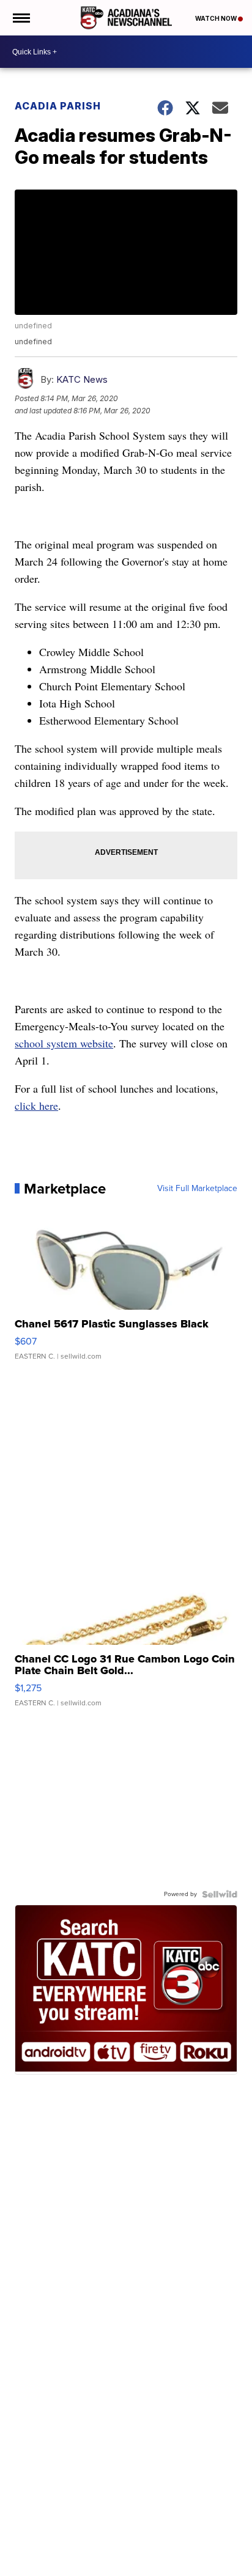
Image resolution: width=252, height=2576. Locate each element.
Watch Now (217, 18)
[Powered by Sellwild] (220, 1894)
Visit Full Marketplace (197, 1189)
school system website (64, 1043)
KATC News (82, 379)
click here (36, 1105)
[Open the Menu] (20, 18)
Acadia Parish (58, 106)
